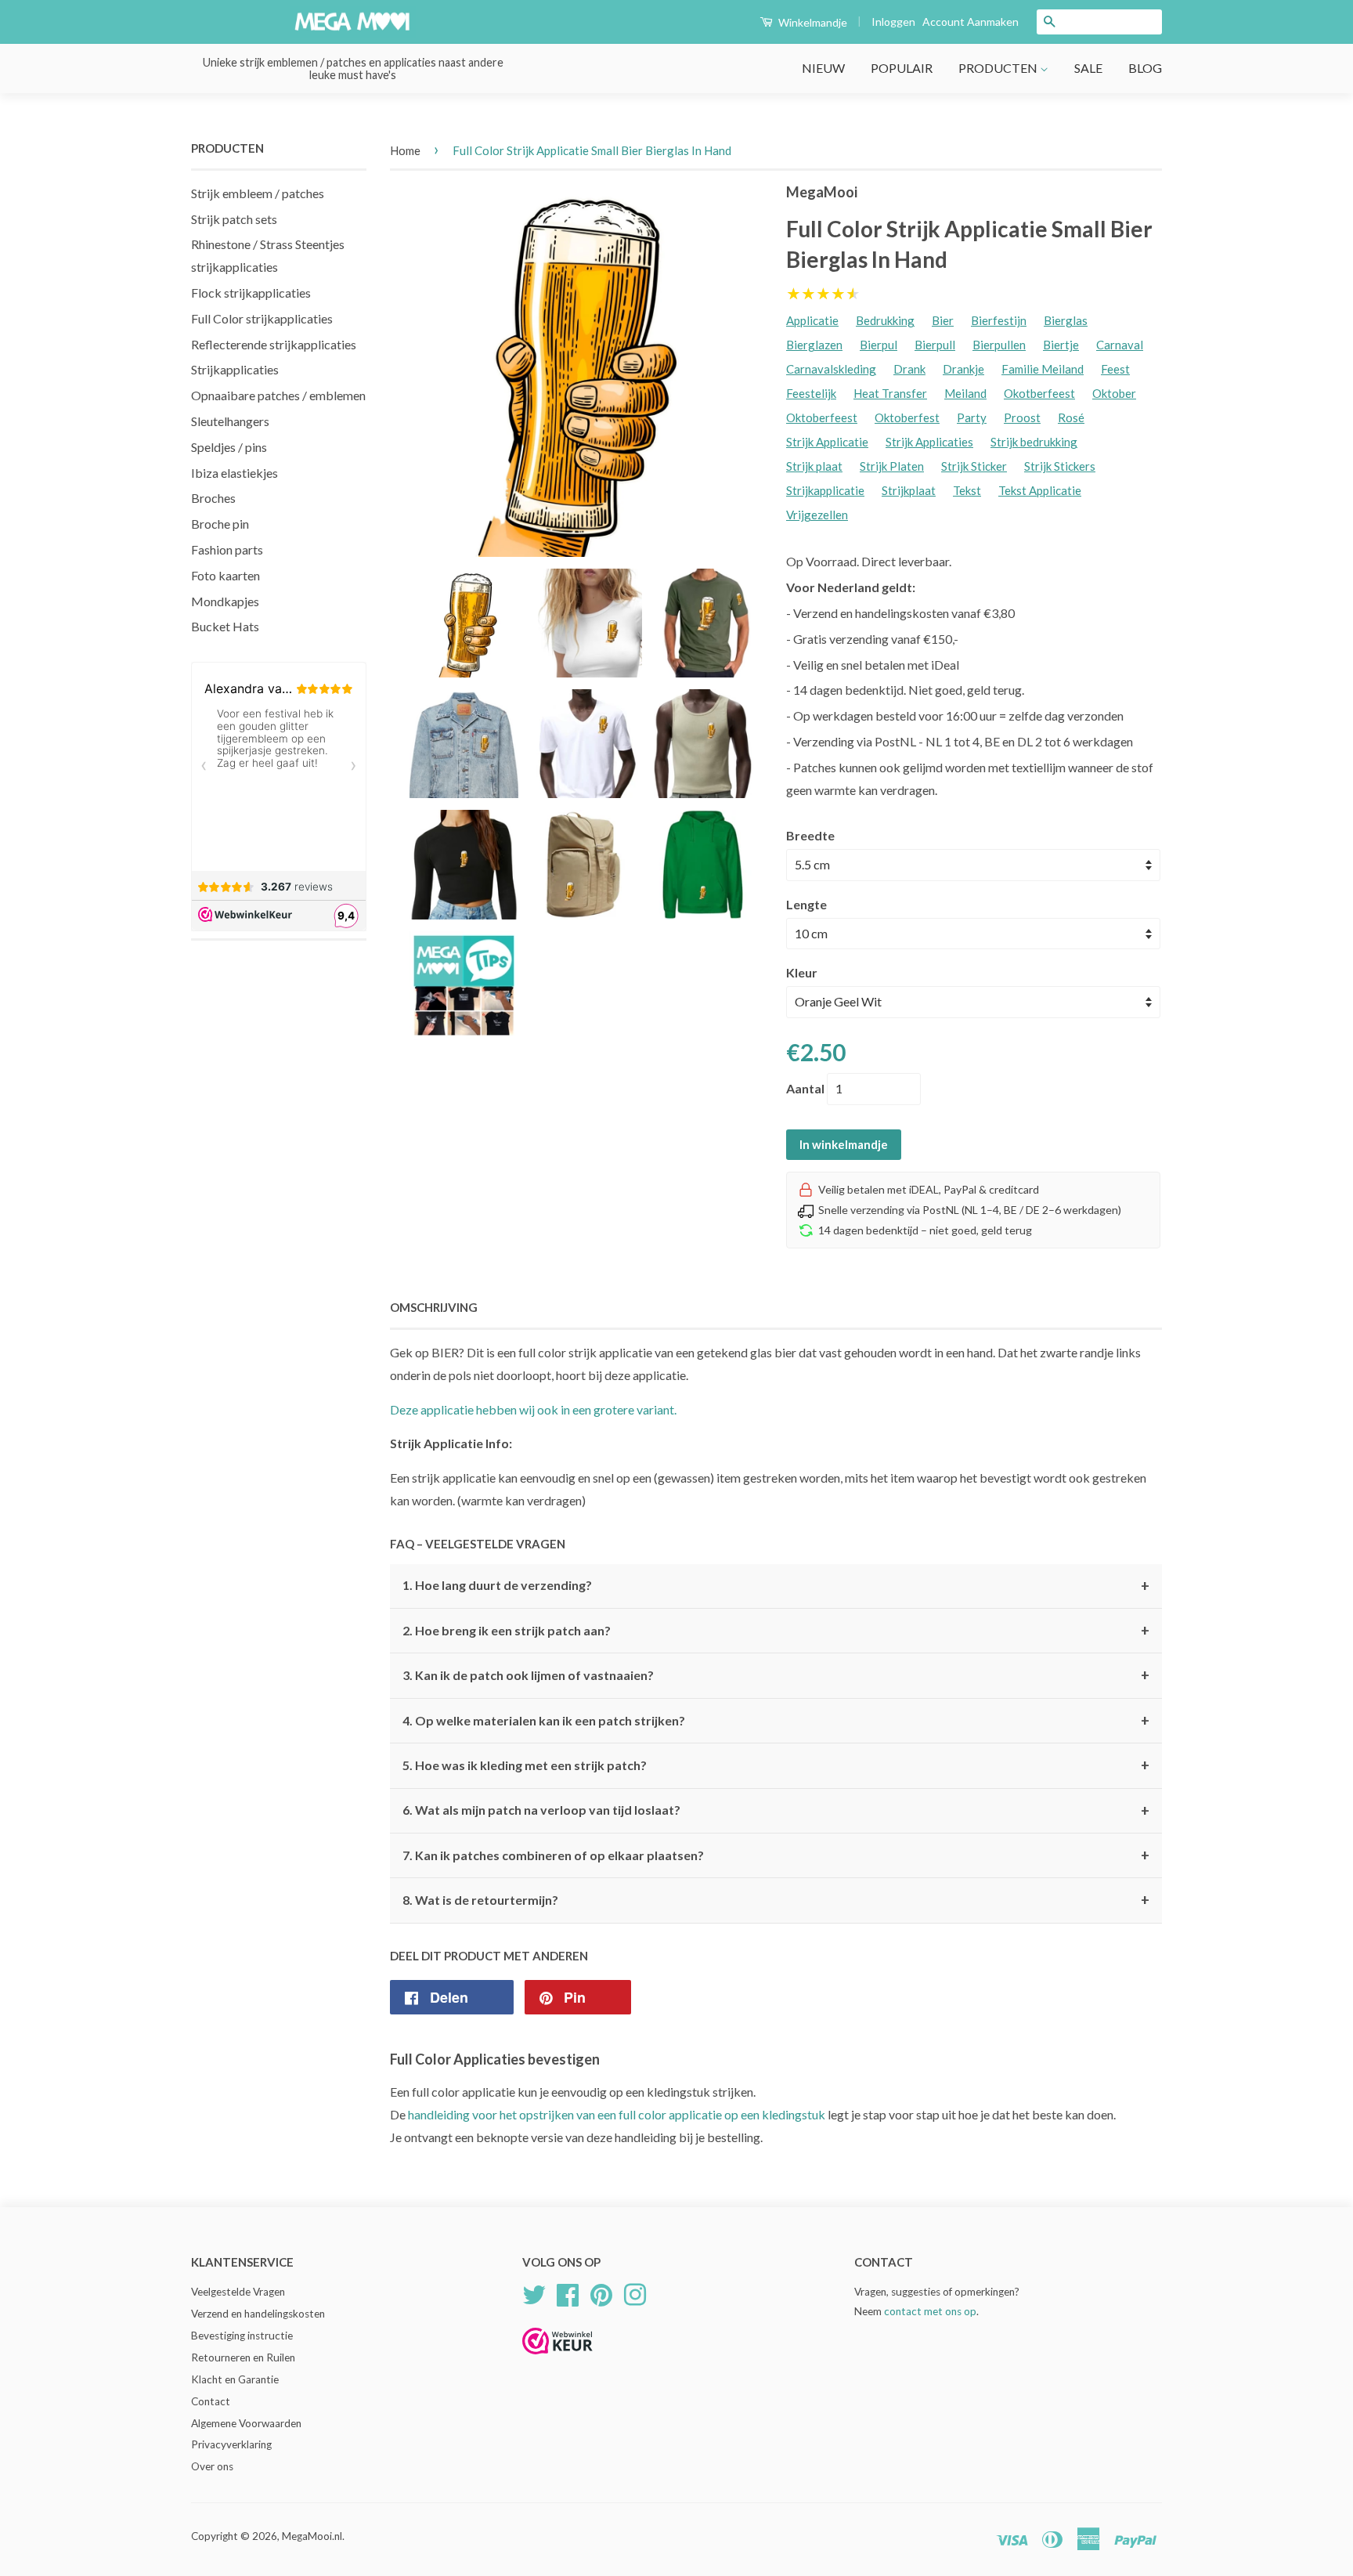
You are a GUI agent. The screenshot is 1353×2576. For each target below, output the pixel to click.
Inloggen (893, 22)
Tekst (967, 490)
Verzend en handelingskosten (258, 2314)
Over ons (212, 2466)
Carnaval (1120, 345)
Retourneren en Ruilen (243, 2357)
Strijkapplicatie (825, 490)
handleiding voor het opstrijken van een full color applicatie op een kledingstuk (617, 2114)
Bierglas (1066, 320)
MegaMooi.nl (312, 2536)
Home (405, 150)
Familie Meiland (1043, 369)
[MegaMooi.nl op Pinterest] (601, 2293)
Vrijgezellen (817, 515)
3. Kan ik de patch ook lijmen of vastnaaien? (776, 1675)
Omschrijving (434, 1307)
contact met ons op (930, 2311)
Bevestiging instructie (242, 2336)
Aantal (805, 1088)
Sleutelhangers (230, 421)
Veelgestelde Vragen (238, 2292)
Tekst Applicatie (1040, 490)
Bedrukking (885, 320)
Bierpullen (999, 345)
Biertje (1061, 345)
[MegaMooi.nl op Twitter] (534, 2293)
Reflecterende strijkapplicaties (274, 344)
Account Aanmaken (971, 22)
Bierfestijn (999, 320)
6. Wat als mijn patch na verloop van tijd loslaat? (776, 1811)
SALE (1088, 68)
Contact (211, 2401)
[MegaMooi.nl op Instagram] (635, 2293)
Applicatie (812, 320)
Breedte (810, 835)
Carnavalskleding (831, 369)
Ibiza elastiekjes (235, 473)
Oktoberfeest (822, 417)
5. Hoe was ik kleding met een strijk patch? (776, 1765)
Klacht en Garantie (235, 2379)
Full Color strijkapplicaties (262, 318)
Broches (213, 498)
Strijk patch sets (234, 219)
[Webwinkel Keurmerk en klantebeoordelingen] (557, 2359)
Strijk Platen (892, 466)
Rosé (1071, 417)
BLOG (1145, 68)
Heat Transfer (890, 393)
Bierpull (935, 345)
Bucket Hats (225, 626)
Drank (909, 369)
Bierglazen (814, 345)
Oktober (1114, 393)
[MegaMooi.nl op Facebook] (568, 2293)
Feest (1115, 369)
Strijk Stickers (1060, 466)
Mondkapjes (225, 601)
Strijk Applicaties (929, 442)
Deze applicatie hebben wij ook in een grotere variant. (533, 1409)
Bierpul (879, 345)
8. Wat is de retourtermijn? (776, 1900)
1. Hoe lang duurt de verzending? (776, 1586)
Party (972, 417)
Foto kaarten (225, 575)
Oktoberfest (907, 417)
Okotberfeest (1039, 393)
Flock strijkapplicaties (251, 293)
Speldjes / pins (229, 447)
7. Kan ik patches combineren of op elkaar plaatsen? (776, 1855)
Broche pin (220, 524)
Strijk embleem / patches (258, 193)
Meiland (965, 393)
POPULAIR (902, 68)
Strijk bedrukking (1034, 442)
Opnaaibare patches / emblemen (278, 395)
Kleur (802, 972)
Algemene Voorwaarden (246, 2423)
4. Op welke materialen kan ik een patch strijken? (776, 1721)
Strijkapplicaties (235, 369)
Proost (1022, 417)
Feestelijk (811, 393)
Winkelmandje (812, 22)
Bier (943, 320)
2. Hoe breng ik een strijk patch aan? (776, 1631)
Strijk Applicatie (827, 442)
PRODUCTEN (999, 68)
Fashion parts (227, 549)
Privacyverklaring (231, 2444)
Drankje (963, 369)
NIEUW (823, 68)
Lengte (806, 904)
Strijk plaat (814, 466)
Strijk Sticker (974, 466)
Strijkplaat (909, 490)
